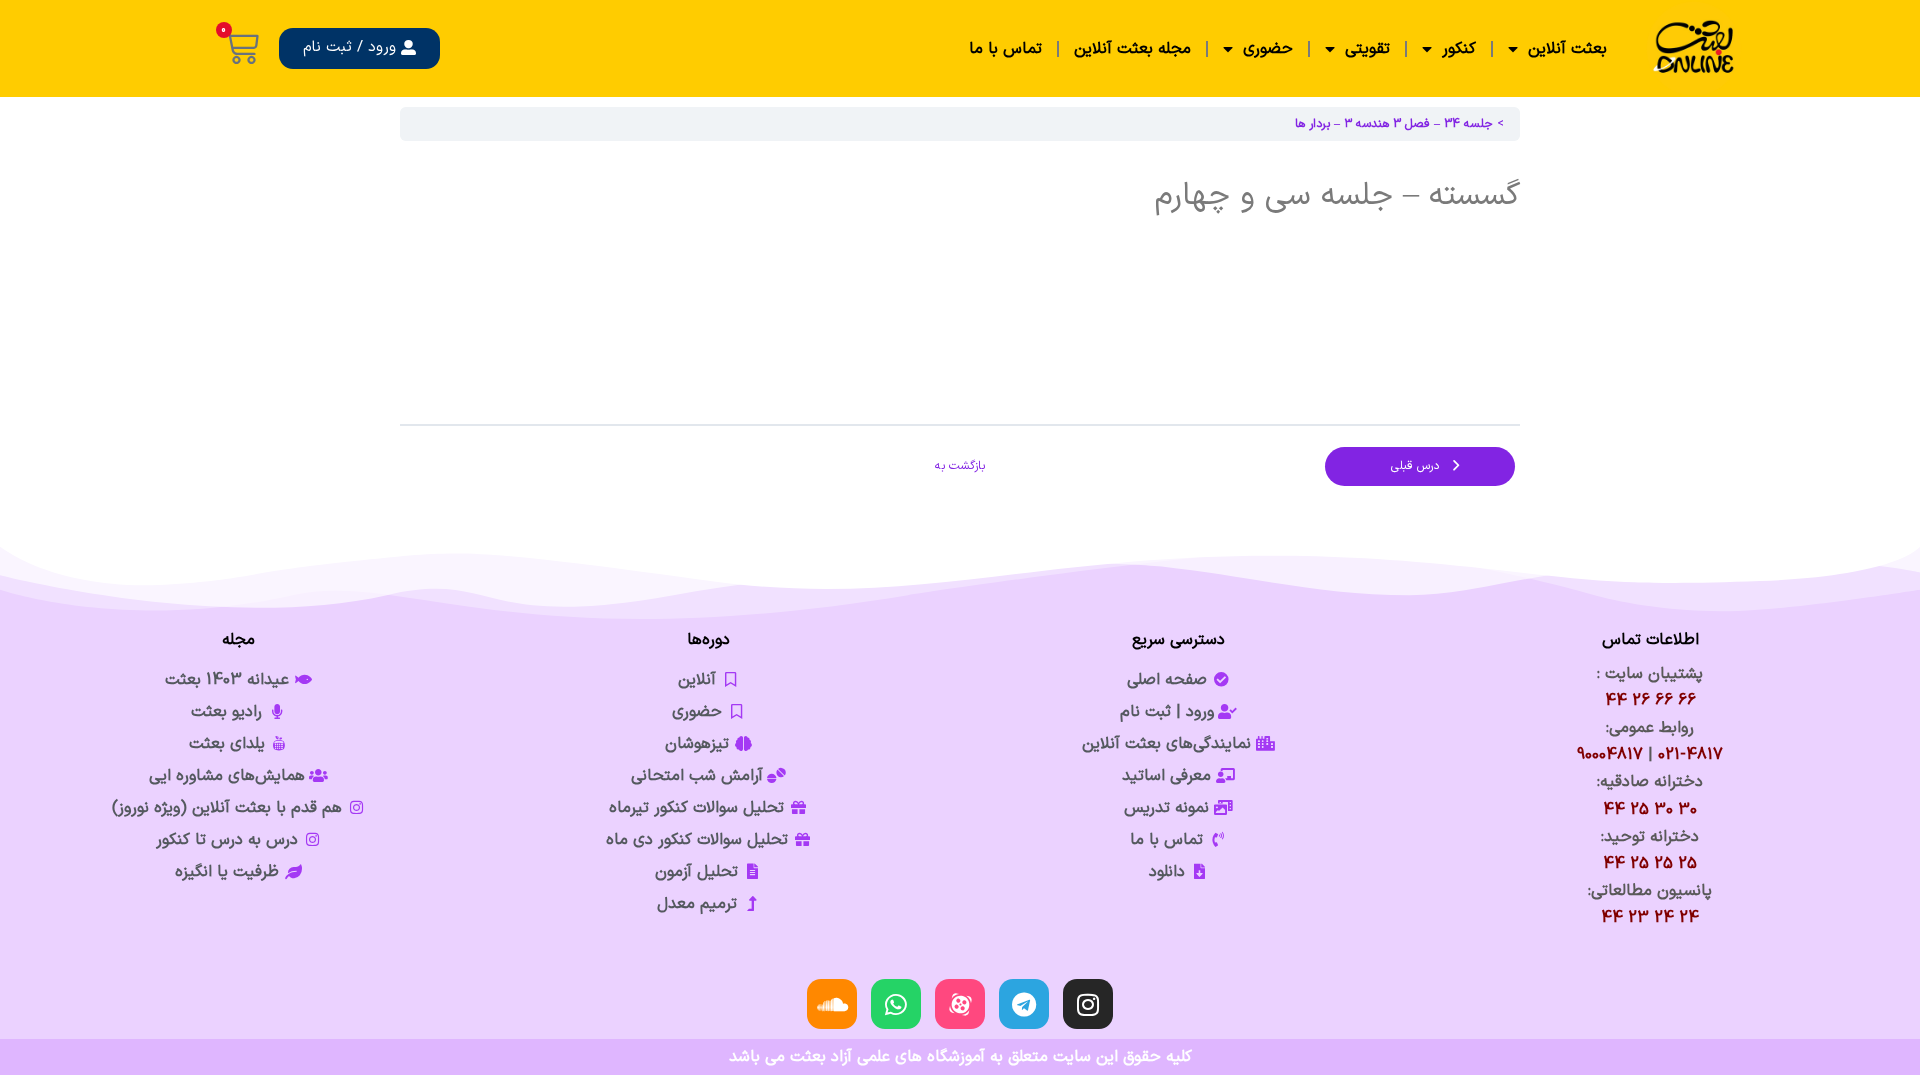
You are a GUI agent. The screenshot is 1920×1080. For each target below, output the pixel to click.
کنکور (1459, 49)
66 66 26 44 (1650, 701)
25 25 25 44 (1650, 864)
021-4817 (1690, 755)
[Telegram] (1024, 1004)
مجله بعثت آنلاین (1132, 49)
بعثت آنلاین (1567, 49)
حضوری (1268, 49)
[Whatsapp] (896, 1004)
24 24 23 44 (1650, 918)
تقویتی (1367, 49)
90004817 (1610, 755)
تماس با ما (1005, 49)
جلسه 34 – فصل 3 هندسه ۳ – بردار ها (1394, 124)
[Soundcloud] (832, 1004)
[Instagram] (1088, 1004)
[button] (359, 48)
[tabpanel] (960, 282)
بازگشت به (960, 466)
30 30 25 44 (1650, 810)
